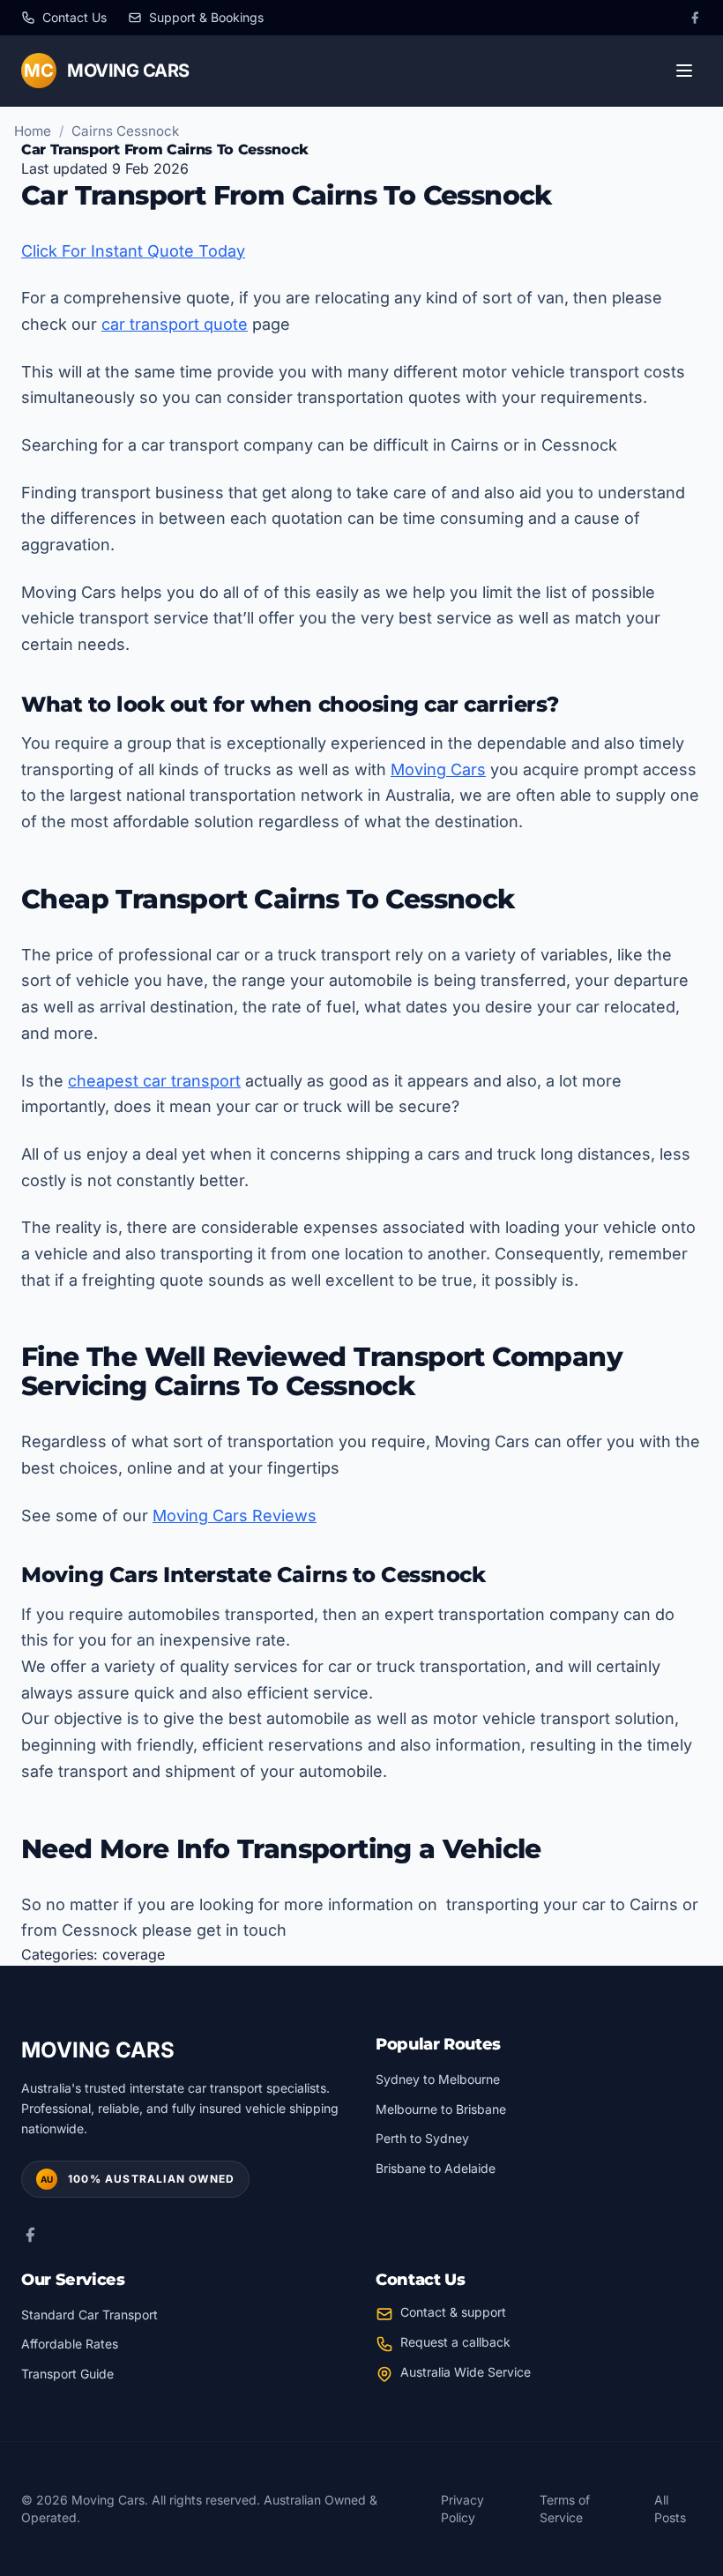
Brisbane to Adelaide (436, 2168)
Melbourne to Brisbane (441, 2109)
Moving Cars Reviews (235, 1516)
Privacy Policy (462, 2509)
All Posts (670, 2509)
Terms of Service (565, 2509)
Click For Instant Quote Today (133, 251)
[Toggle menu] (684, 71)
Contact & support (453, 2312)
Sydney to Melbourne (438, 2079)
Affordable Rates (70, 2344)
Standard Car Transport (89, 2315)
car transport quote (175, 324)
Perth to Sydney (422, 2138)
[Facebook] (695, 18)
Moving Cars (438, 769)
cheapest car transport (154, 1081)
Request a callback (455, 2342)
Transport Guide (67, 2374)
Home (33, 131)
